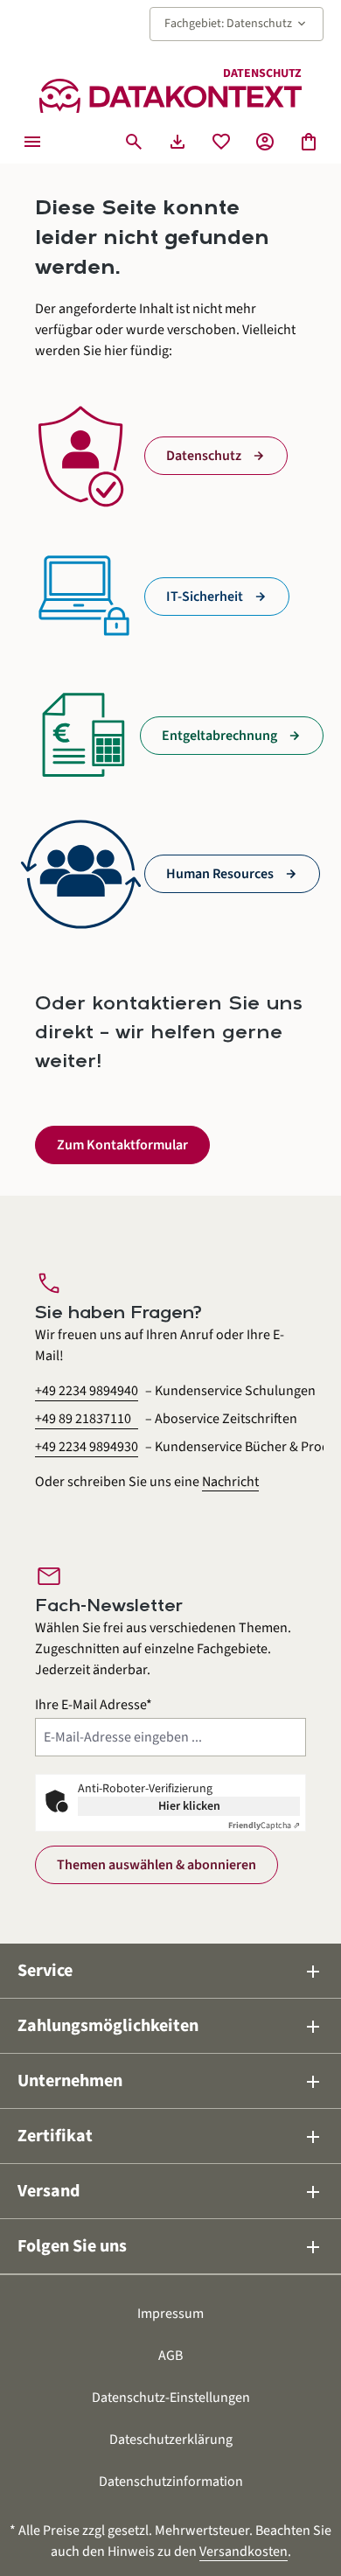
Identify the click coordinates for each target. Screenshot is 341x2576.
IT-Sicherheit (205, 597)
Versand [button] (170, 2192)
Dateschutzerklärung (171, 2440)
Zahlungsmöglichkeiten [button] (170, 2026)
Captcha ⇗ (264, 1826)
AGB (170, 2356)
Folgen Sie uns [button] (170, 2247)
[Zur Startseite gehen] (170, 96)
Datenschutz (204, 456)
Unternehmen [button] (170, 2081)
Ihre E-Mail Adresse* (94, 1705)
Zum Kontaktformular (122, 1145)
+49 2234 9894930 (87, 1447)
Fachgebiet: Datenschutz (237, 24)
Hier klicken (189, 1806)
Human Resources (220, 874)
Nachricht (230, 1482)
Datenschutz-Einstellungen (171, 2398)
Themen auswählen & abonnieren (157, 1865)
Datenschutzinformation (171, 2482)
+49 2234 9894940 (87, 1391)
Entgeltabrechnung (219, 736)
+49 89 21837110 (83, 1419)
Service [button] (170, 1971)
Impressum (170, 2314)
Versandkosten (244, 2552)
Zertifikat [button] (170, 2136)
